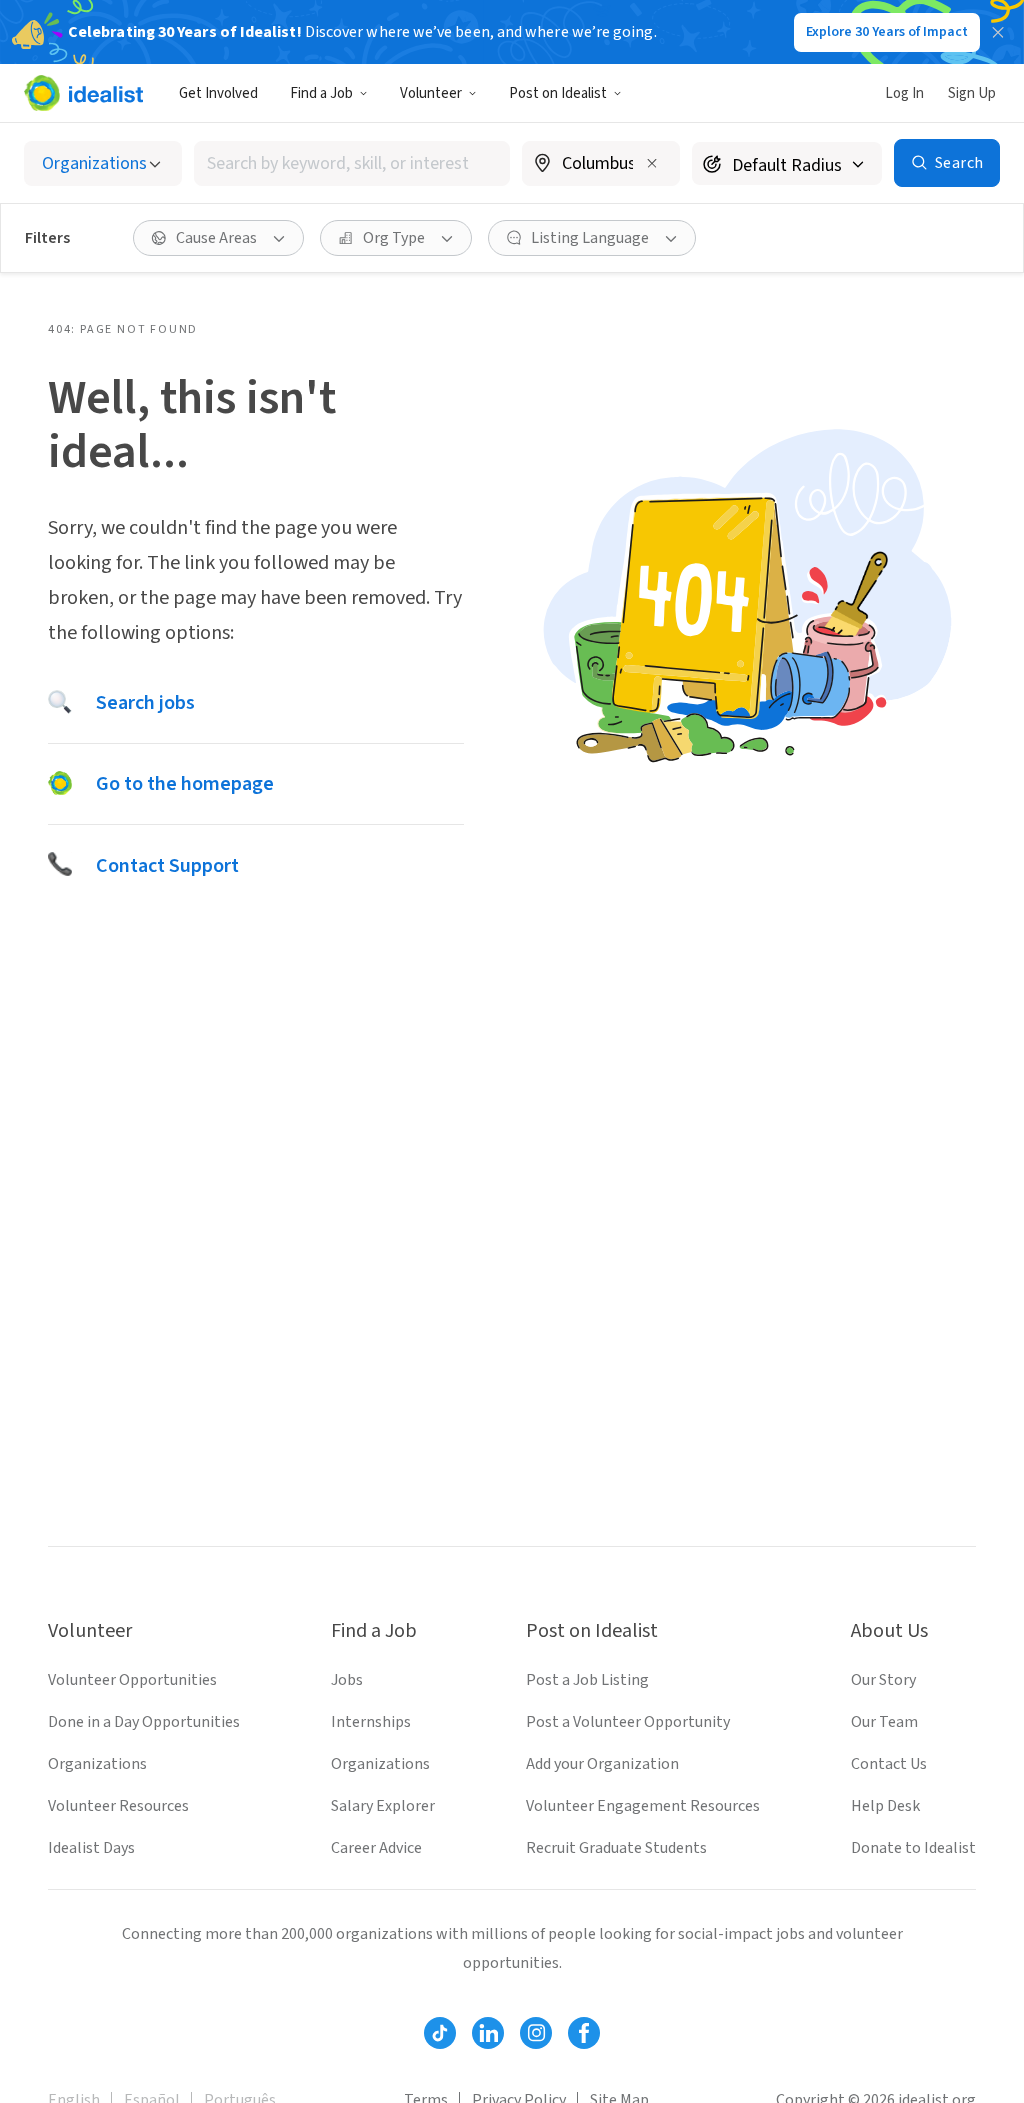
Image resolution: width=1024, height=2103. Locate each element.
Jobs (347, 1680)
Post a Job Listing (587, 1680)
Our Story (883, 1680)
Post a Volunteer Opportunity (628, 1722)
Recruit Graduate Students (616, 1848)
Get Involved (218, 93)
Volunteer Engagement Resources (643, 1806)
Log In (904, 93)
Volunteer (431, 93)
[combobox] (352, 163)
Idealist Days (91, 1848)
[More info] (601, 165)
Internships (371, 1722)
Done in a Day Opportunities (144, 1722)
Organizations (97, 1764)
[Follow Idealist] (440, 2033)
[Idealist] (83, 93)
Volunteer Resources (118, 1806)
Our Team (884, 1722)
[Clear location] (652, 163)
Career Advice (376, 1848)
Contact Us (889, 1764)
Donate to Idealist (913, 1848)
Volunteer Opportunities (132, 1680)
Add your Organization (602, 1764)
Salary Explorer (383, 1806)
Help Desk (885, 1806)
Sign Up (972, 93)
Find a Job (321, 93)
